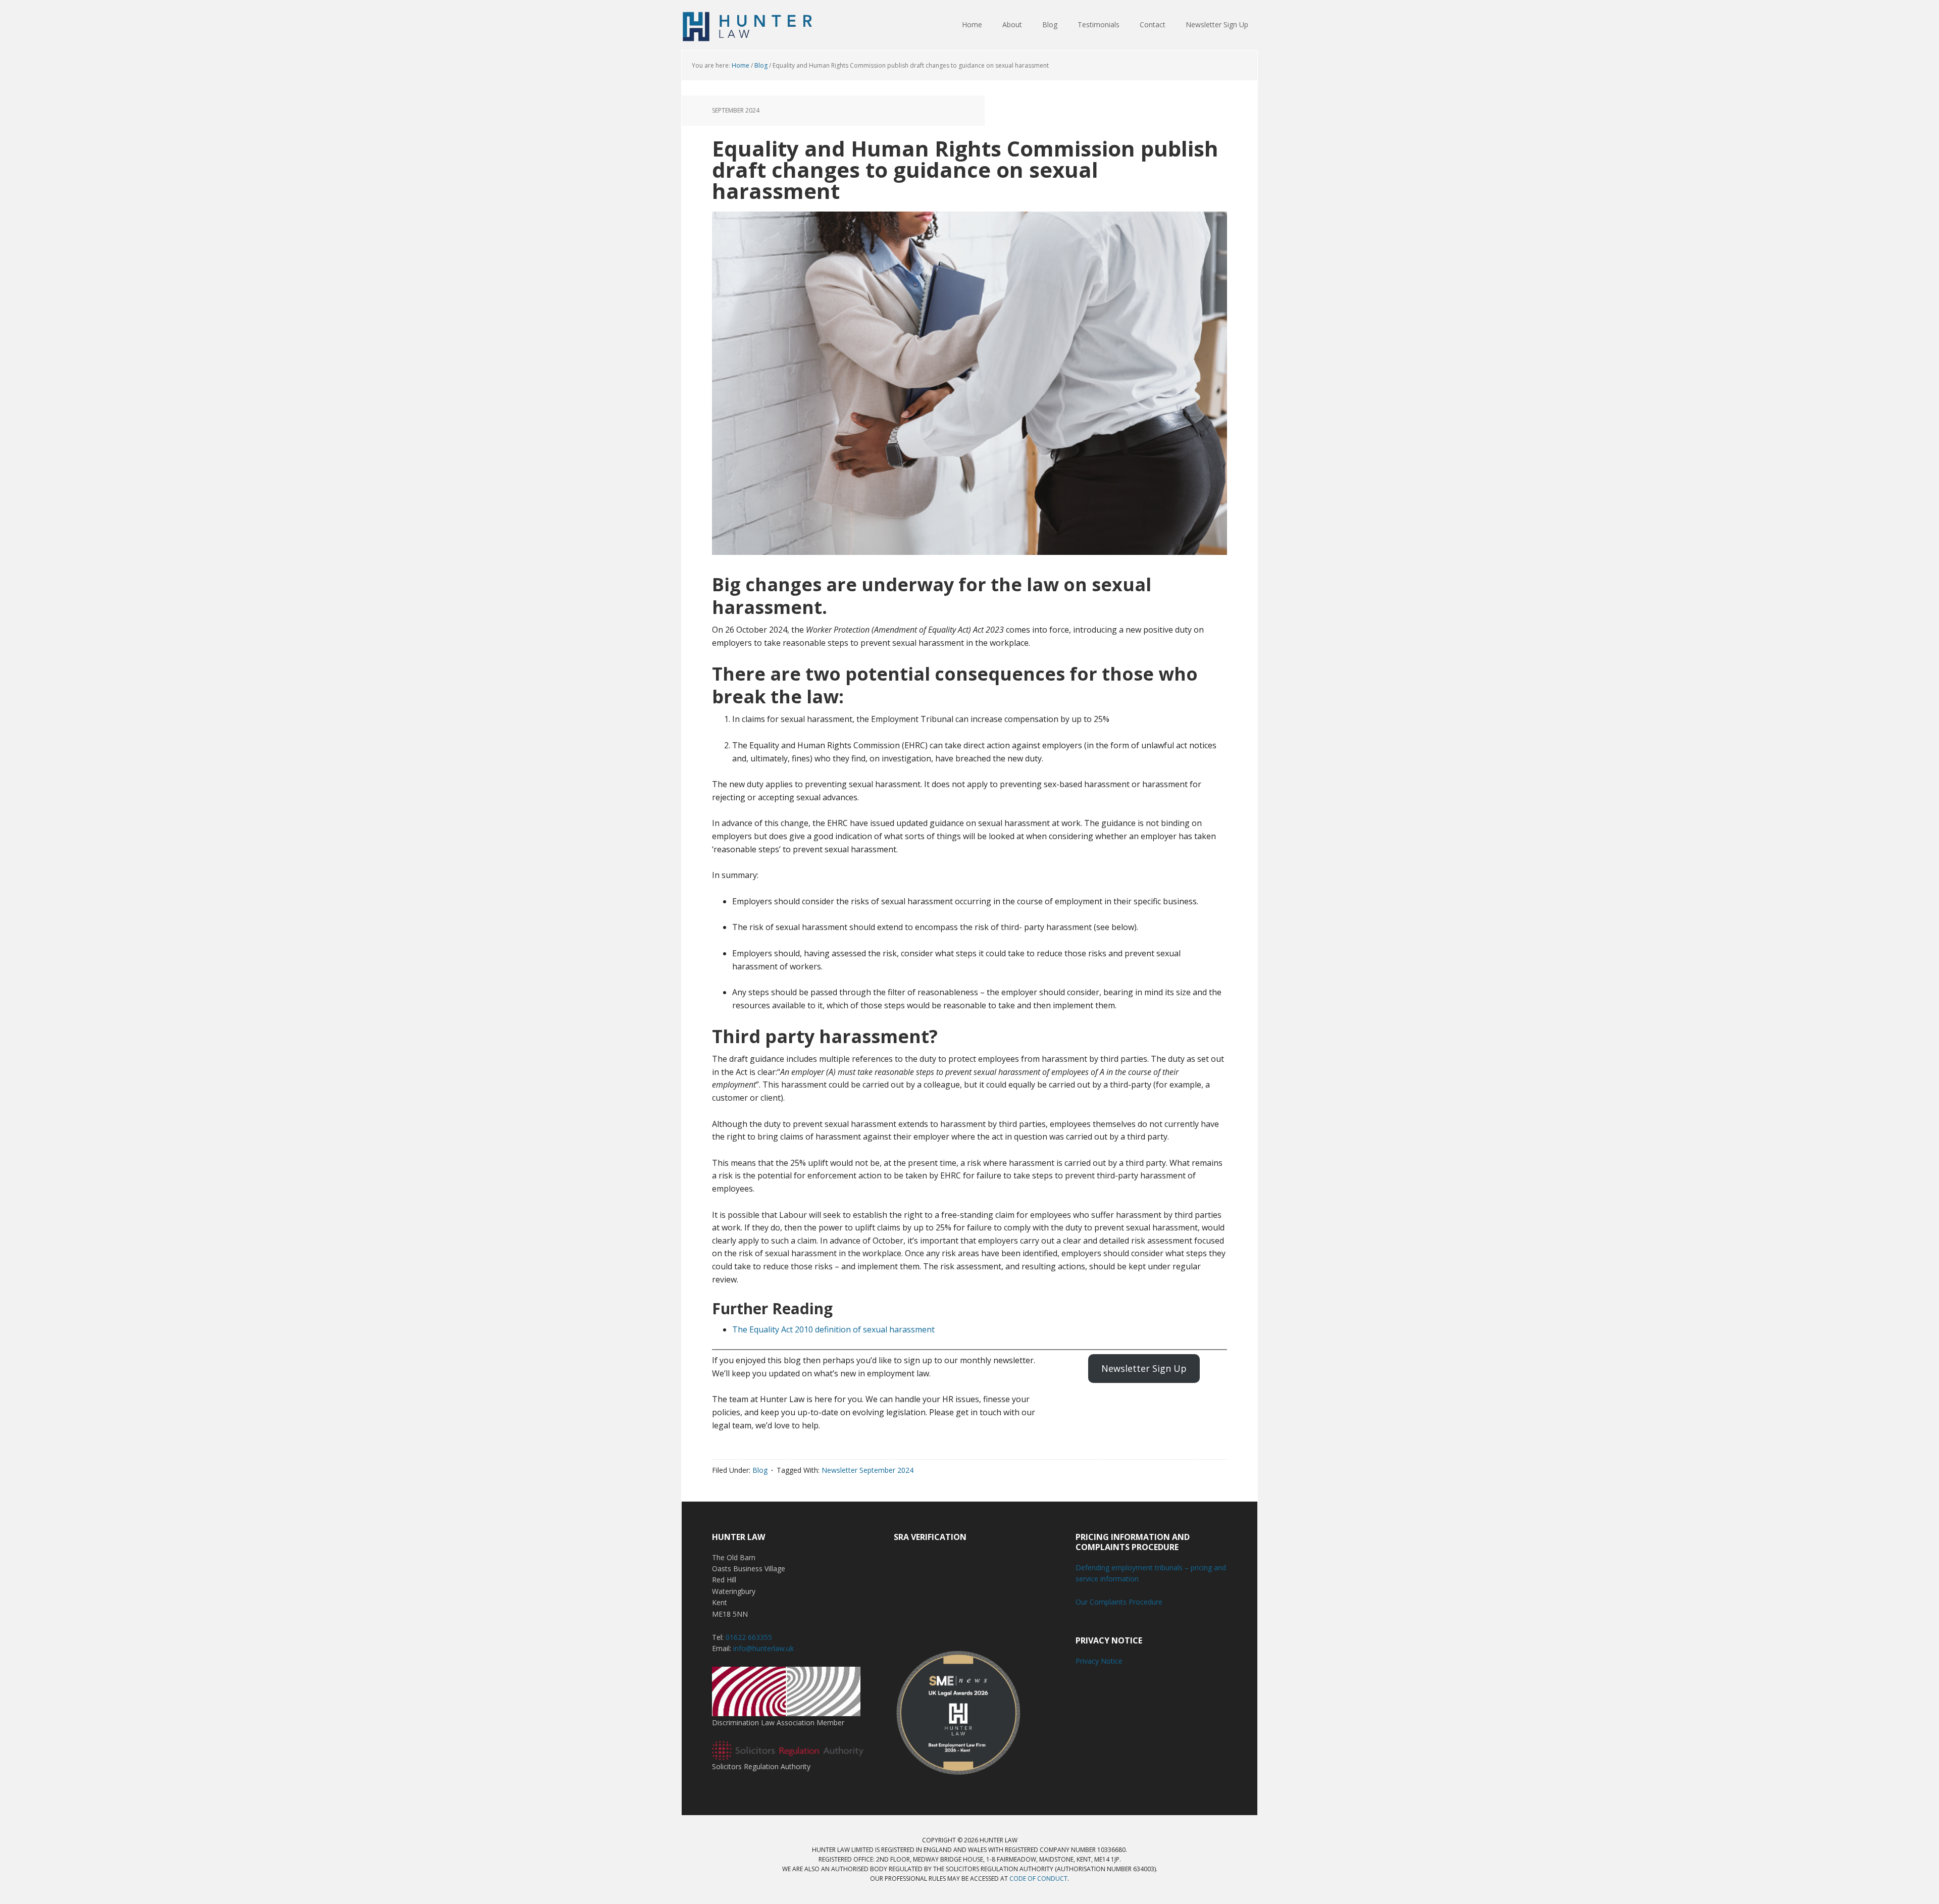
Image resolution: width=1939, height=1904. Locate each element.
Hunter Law (747, 25)
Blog (760, 1470)
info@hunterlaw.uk (763, 1648)
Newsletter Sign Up (1144, 1368)
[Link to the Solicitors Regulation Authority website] (788, 1755)
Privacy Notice (1099, 1661)
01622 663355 (749, 1637)
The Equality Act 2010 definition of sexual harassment (833, 1329)
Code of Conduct (1038, 1879)
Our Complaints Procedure (1119, 1602)
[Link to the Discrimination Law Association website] (786, 1711)
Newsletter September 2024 (868, 1470)
